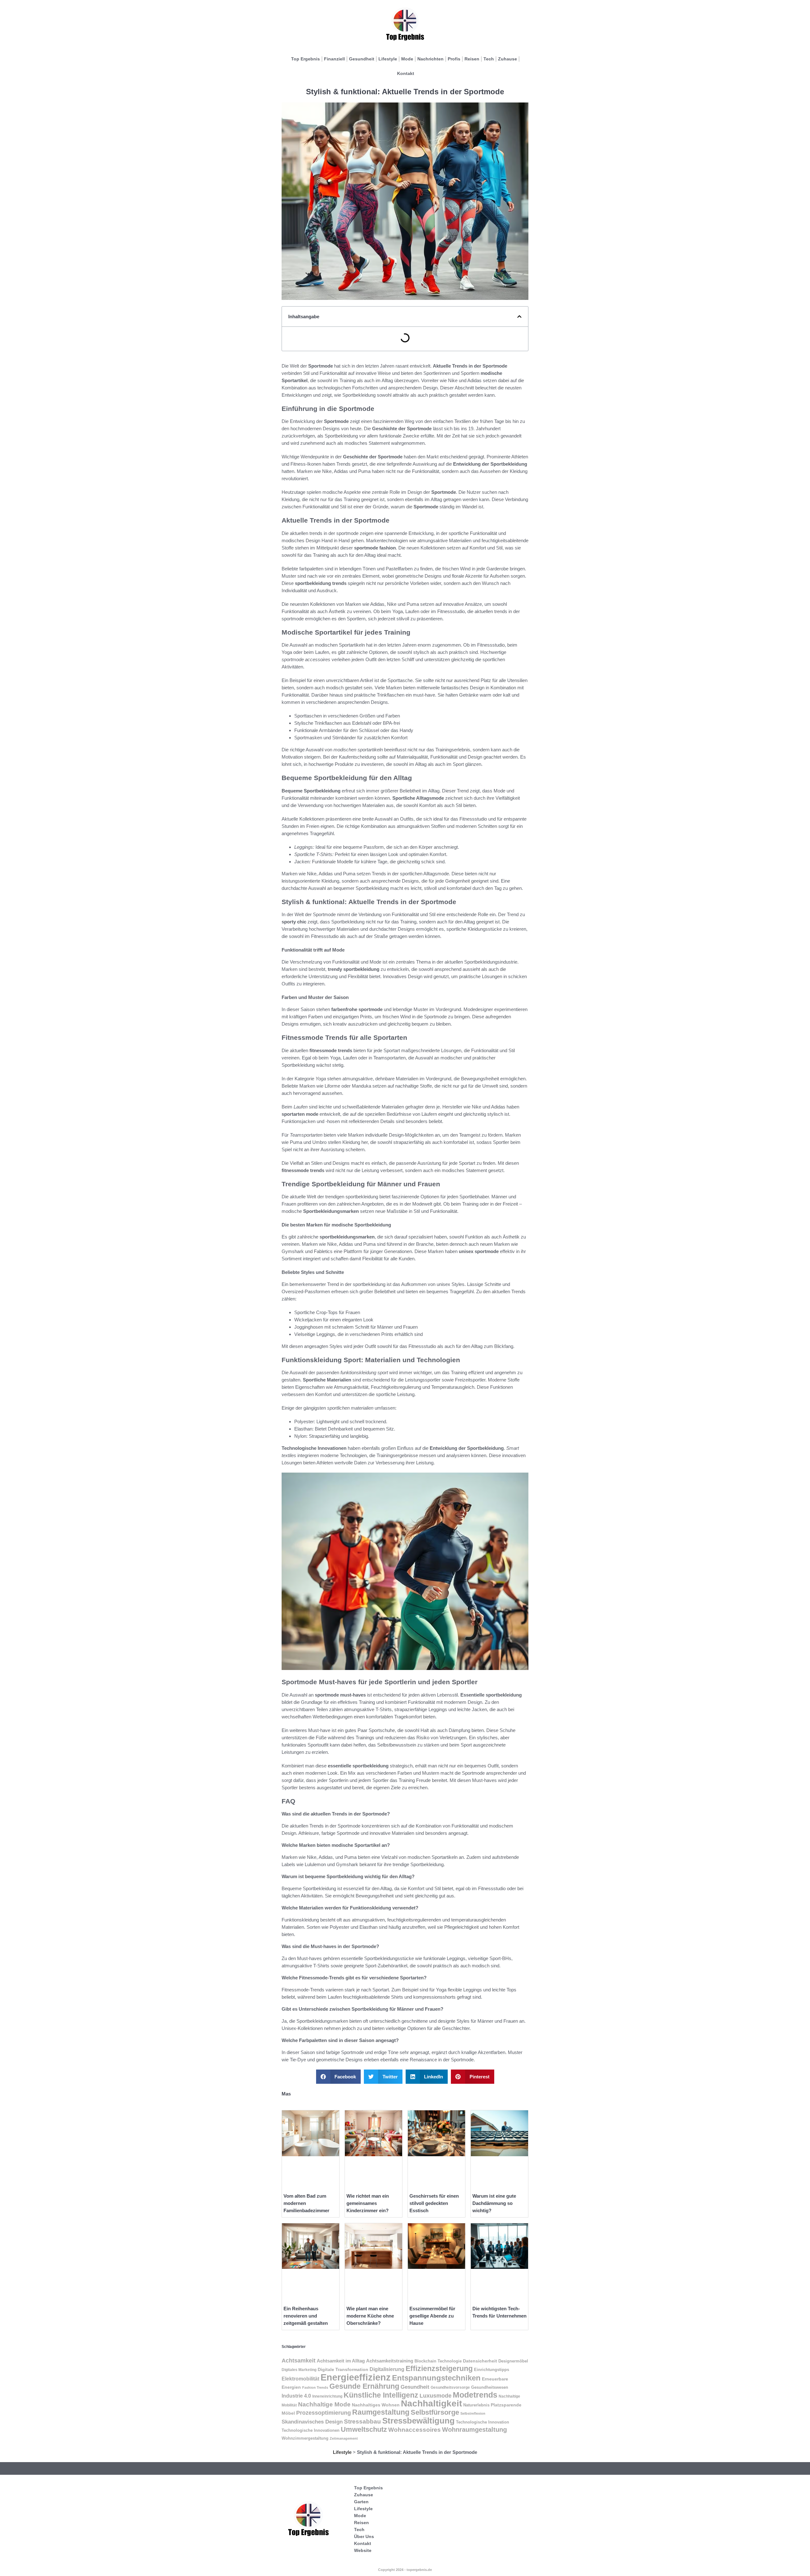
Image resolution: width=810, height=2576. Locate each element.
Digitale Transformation (343, 2369)
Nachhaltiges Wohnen (376, 2405)
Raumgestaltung (381, 2412)
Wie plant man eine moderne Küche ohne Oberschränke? (370, 2316)
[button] (519, 317)
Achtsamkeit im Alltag (341, 2361)
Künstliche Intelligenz (381, 2395)
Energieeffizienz (356, 2377)
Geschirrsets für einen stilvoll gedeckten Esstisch (434, 2203)
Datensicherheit (480, 2361)
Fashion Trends (315, 2387)
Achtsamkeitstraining (390, 2361)
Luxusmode (436, 2396)
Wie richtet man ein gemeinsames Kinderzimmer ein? (368, 2203)
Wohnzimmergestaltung (305, 2438)
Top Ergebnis (305, 59)
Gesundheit (362, 59)
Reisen (472, 59)
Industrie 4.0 (296, 2396)
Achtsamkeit (299, 2361)
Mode (407, 59)
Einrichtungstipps (492, 2370)
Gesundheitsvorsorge (450, 2387)
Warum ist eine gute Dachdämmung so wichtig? (494, 2203)
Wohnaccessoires (414, 2430)
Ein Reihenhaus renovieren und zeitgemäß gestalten (306, 2316)
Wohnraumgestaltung (474, 2429)
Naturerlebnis (476, 2405)
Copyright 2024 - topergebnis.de (405, 2570)
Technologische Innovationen (311, 2430)
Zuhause (508, 59)
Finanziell (334, 59)
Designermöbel (513, 2361)
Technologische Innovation (483, 2422)
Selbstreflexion (473, 2413)
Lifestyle (388, 59)
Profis (454, 59)
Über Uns (364, 2536)
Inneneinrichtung (327, 2396)
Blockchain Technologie (438, 2361)
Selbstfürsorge (435, 2412)
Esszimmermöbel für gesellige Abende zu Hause (432, 2316)
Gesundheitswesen (490, 2387)
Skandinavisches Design (312, 2422)
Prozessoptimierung (324, 2413)
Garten (361, 2502)
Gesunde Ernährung (364, 2386)
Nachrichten (430, 59)
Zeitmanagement (344, 2438)
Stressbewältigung (418, 2421)
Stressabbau (362, 2421)
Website (363, 2550)
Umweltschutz (364, 2429)
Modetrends (475, 2395)
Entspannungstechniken (436, 2378)
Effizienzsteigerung (439, 2368)
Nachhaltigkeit (431, 2403)
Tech (489, 59)
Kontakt (406, 73)
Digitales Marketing (299, 2370)
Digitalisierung (387, 2369)
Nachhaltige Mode (324, 2404)
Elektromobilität (300, 2379)
